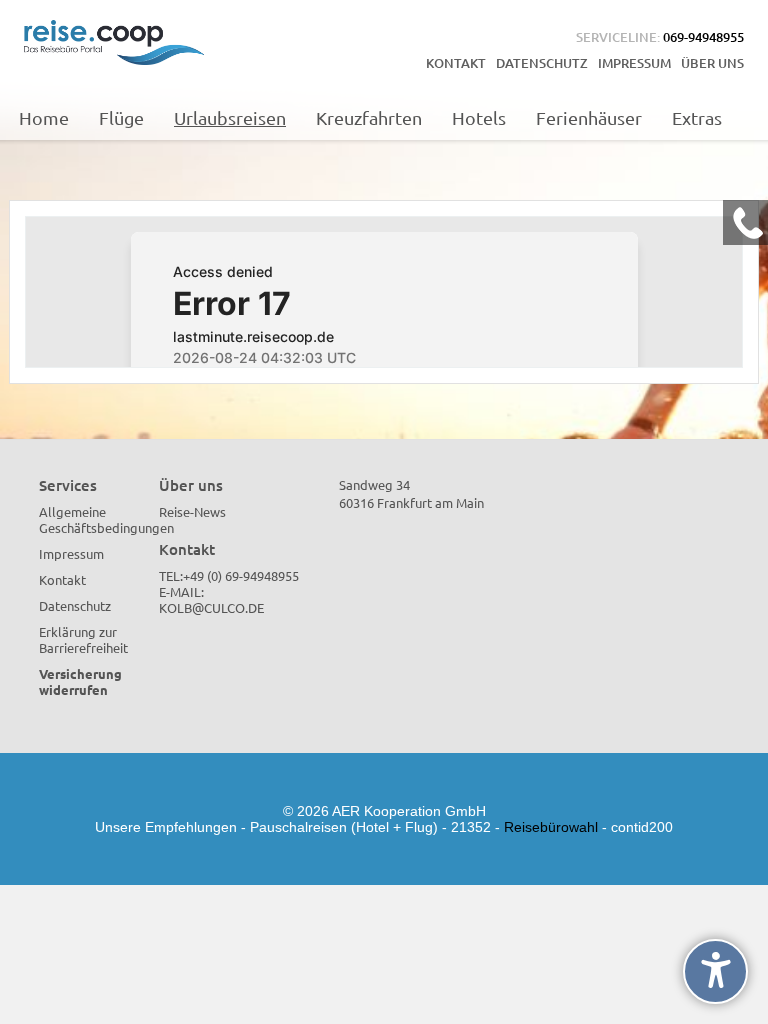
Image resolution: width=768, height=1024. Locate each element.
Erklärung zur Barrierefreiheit (83, 639)
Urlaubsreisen (230, 117)
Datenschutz (542, 63)
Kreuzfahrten (369, 117)
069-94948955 (703, 37)
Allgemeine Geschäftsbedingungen (106, 519)
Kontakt (456, 63)
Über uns (712, 63)
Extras (697, 117)
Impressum (634, 63)
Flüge (121, 117)
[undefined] (715, 971)
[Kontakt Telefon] (745, 222)
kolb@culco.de (211, 607)
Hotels (479, 117)
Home (44, 117)
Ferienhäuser (589, 117)
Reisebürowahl (551, 827)
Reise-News (192, 511)
